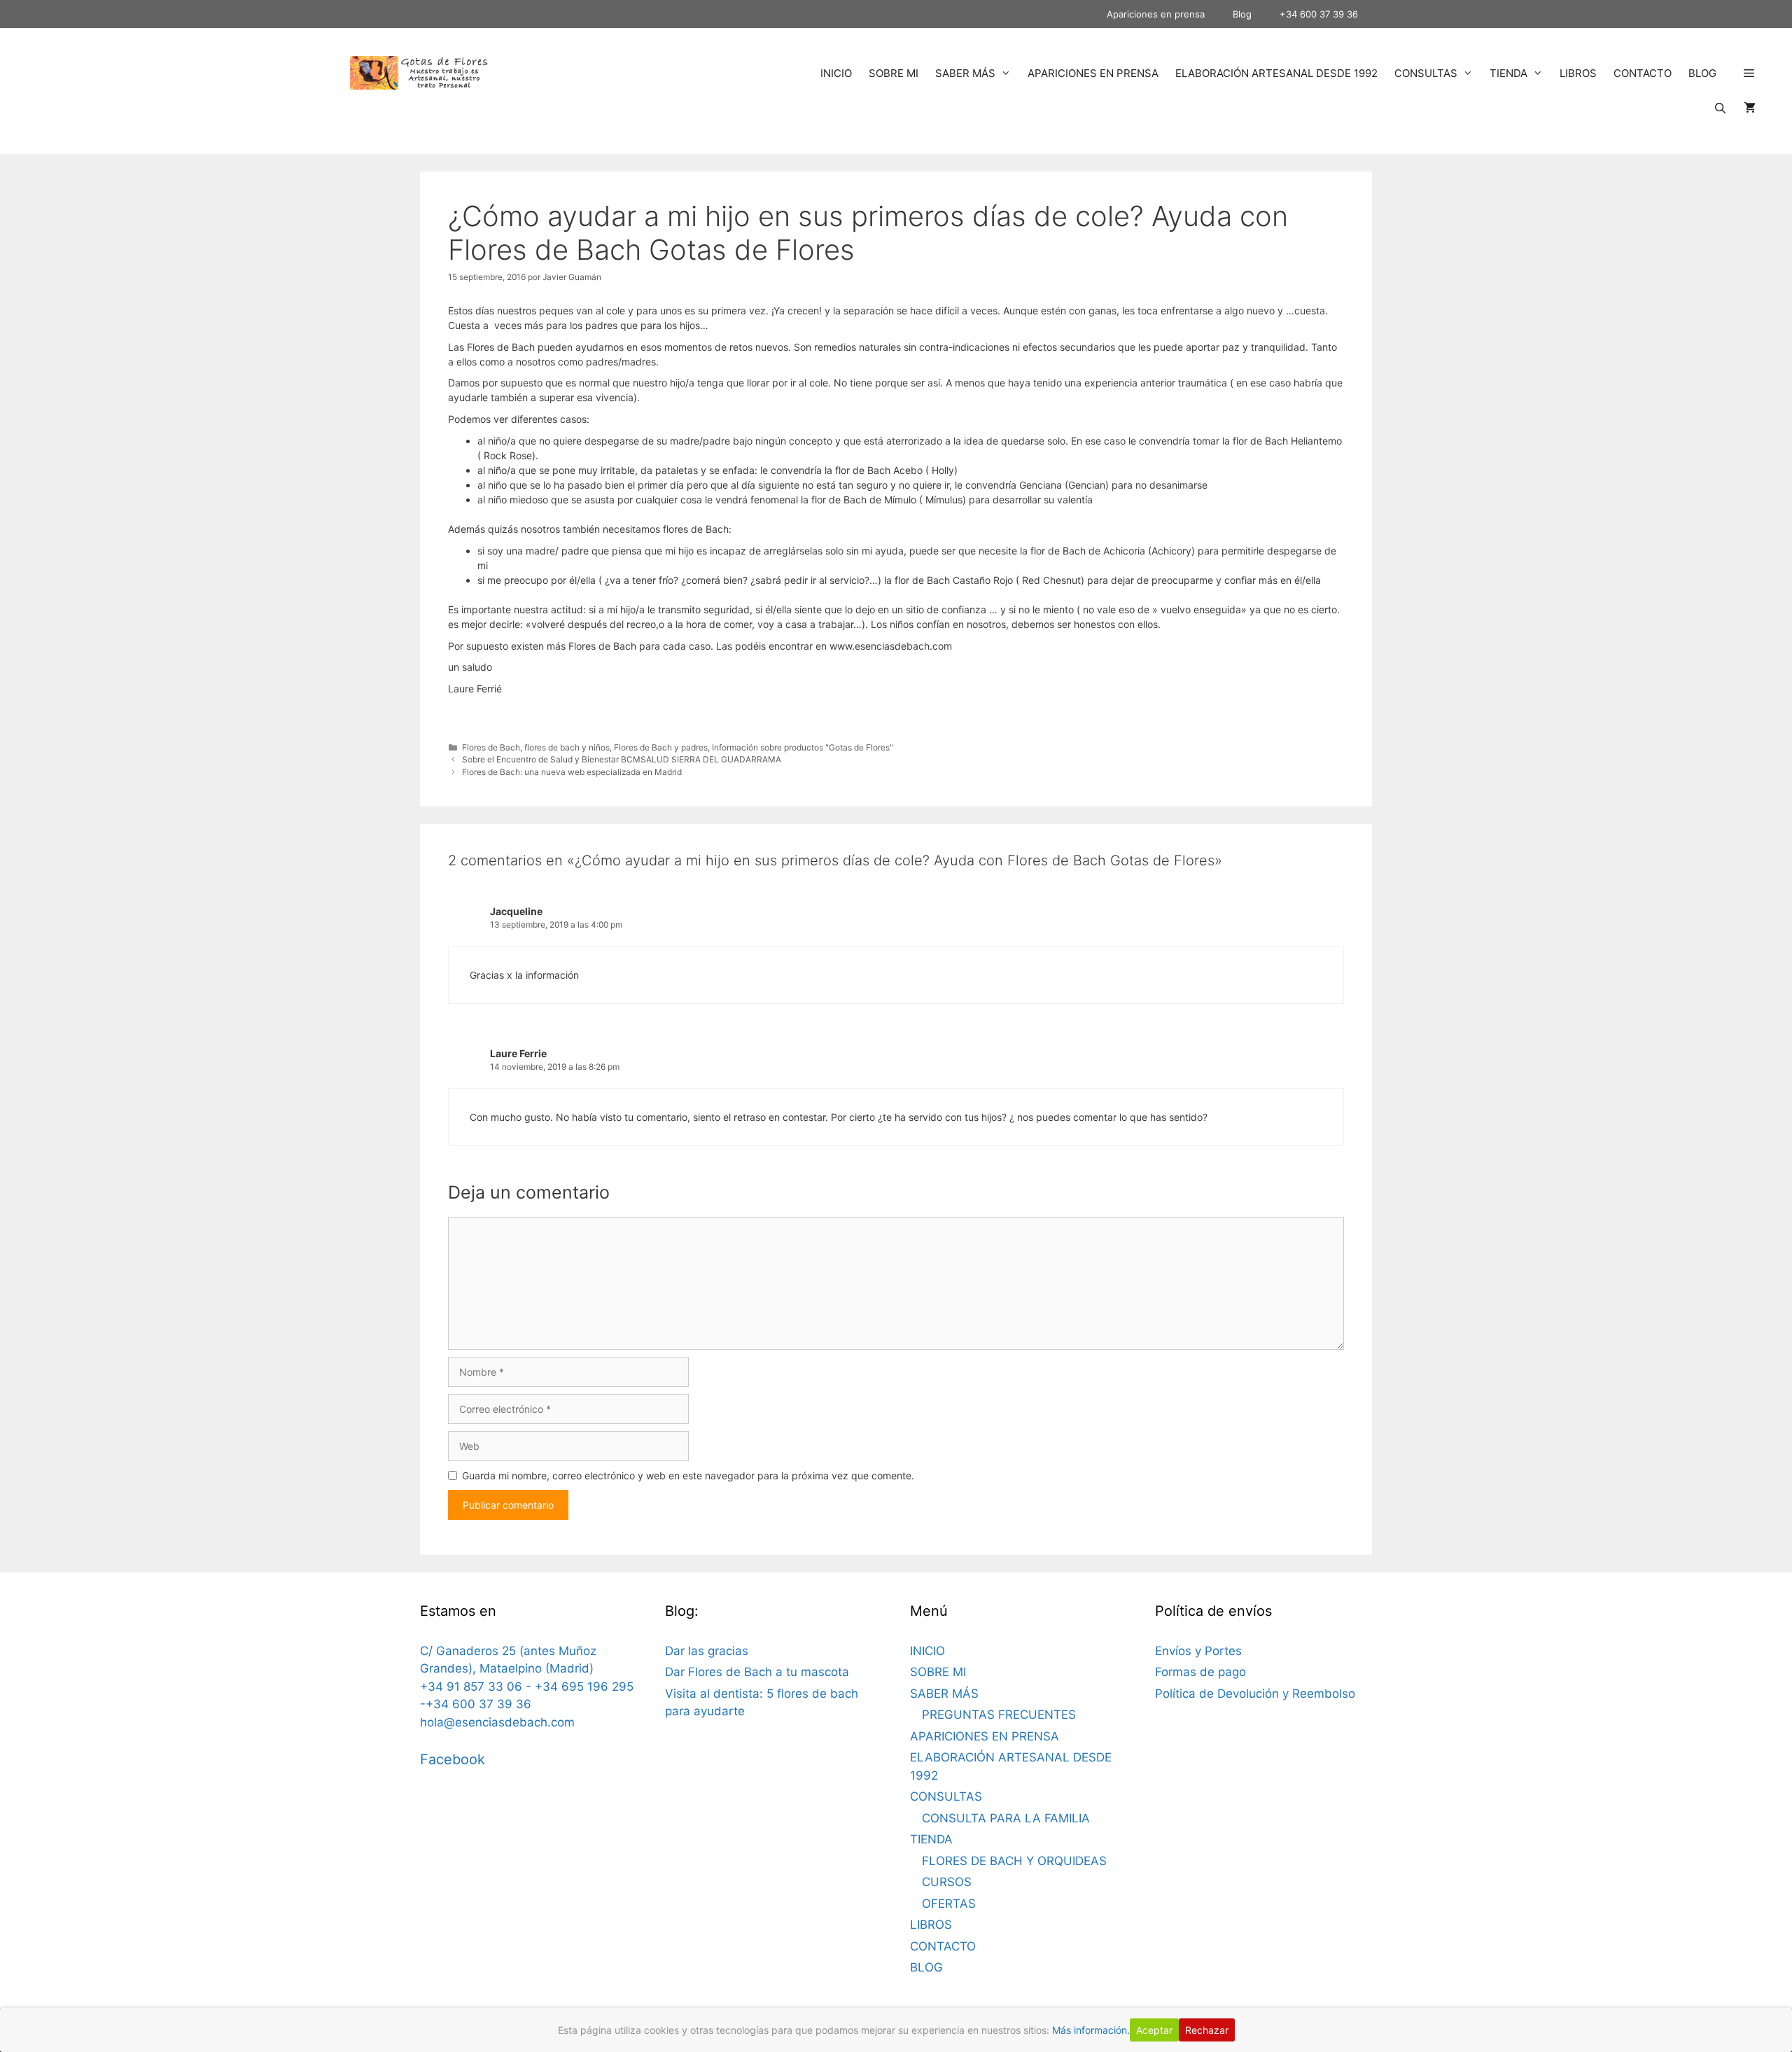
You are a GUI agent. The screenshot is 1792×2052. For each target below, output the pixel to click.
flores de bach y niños (567, 747)
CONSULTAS (1426, 73)
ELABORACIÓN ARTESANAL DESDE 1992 (1276, 73)
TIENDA (1508, 73)
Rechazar (1207, 2030)
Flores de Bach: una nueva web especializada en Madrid (572, 772)
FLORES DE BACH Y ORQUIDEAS (1014, 1861)
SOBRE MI (894, 73)
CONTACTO (1643, 73)
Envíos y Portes (1198, 1651)
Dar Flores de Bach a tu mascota (757, 1672)
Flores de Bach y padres (661, 747)
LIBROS (1578, 73)
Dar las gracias (707, 1651)
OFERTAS (949, 1904)
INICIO (836, 73)
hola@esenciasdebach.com (497, 1722)
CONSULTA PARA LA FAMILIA (1006, 1818)
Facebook (453, 1759)
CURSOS (947, 1882)
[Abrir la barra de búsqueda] (1720, 109)
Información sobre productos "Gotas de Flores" (803, 747)
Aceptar (1154, 2030)
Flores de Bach (491, 747)
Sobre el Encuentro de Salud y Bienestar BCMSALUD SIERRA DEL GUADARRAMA (622, 759)
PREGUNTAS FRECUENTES (999, 1715)
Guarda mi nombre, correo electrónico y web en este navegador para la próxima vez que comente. (688, 1475)
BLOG (1702, 73)
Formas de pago (1200, 1672)
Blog (1242, 14)
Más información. (1091, 2030)
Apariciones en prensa (1156, 14)
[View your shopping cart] (1750, 109)
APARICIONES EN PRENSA (1093, 73)
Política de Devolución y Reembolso (1255, 1694)
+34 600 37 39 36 (1319, 14)
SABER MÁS (965, 73)
